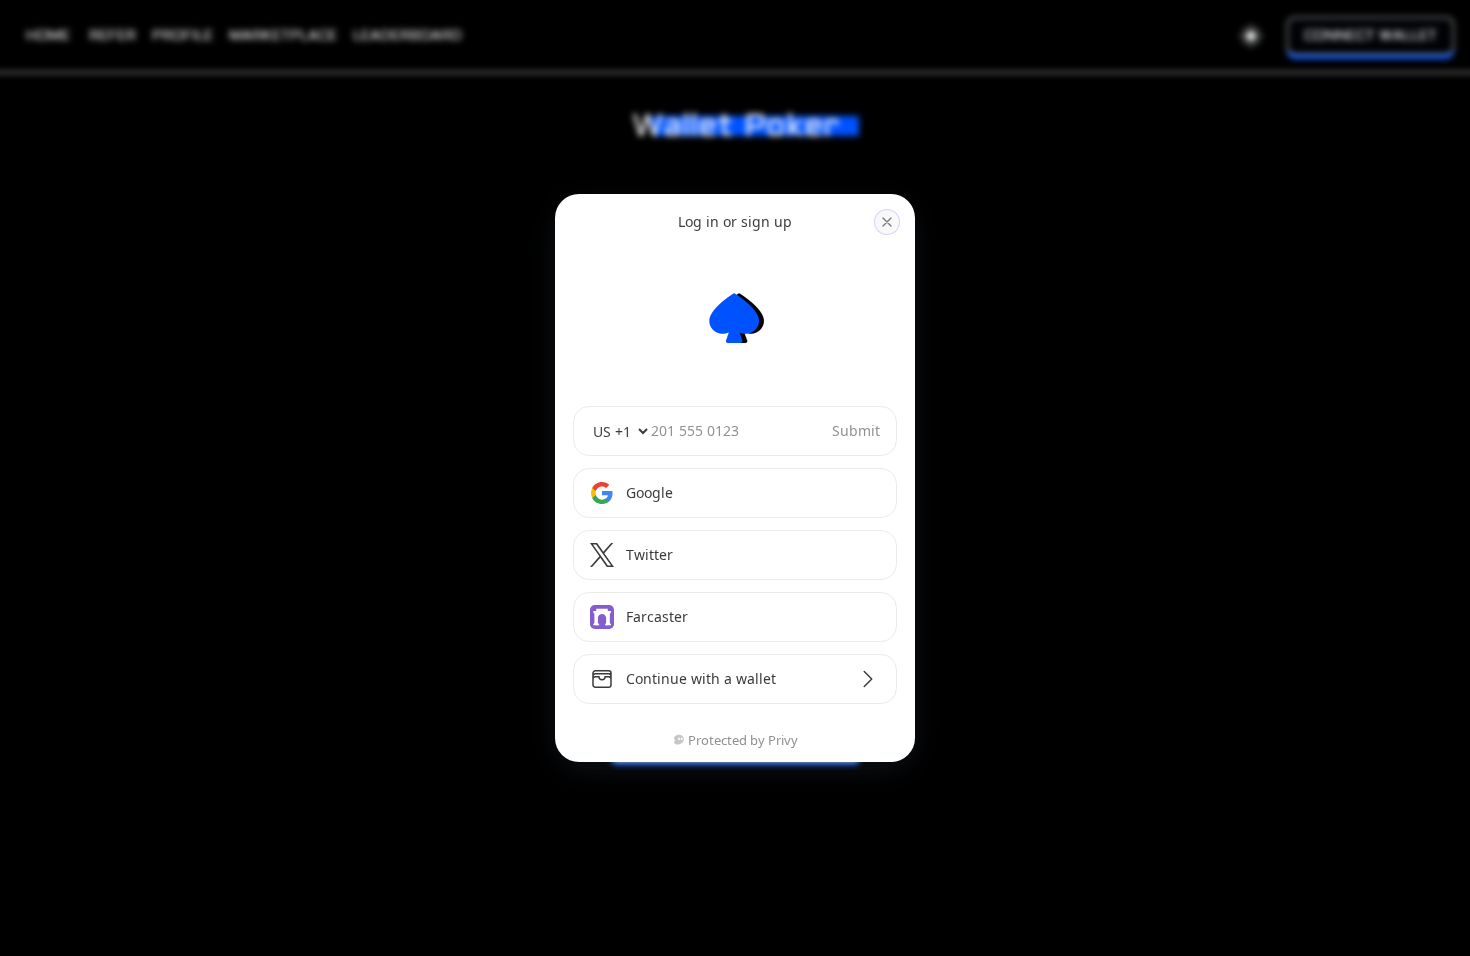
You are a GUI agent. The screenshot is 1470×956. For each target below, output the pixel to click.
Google (649, 492)
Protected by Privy (743, 740)
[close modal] (887, 222)
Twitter (649, 554)
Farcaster (657, 616)
